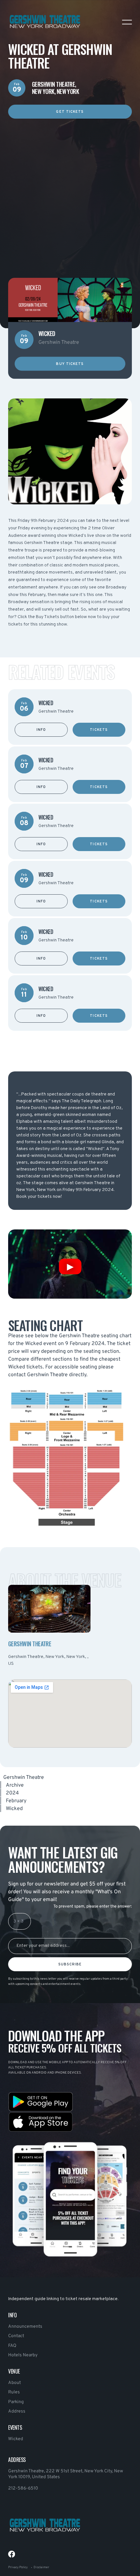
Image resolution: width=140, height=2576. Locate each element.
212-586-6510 (23, 2488)
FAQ (12, 2346)
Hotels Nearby (23, 2355)
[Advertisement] (70, 188)
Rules (14, 2392)
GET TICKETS (70, 112)
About (14, 2383)
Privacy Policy (18, 2567)
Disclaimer (41, 2567)
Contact (16, 2336)
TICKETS (99, 730)
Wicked (16, 2439)
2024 (12, 1793)
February (16, 1801)
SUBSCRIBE (70, 1964)
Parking (16, 2402)
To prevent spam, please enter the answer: (93, 1907)
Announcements (25, 2327)
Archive (15, 1785)
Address (17, 2411)
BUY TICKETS (70, 364)
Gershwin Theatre (24, 1778)
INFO (41, 730)
